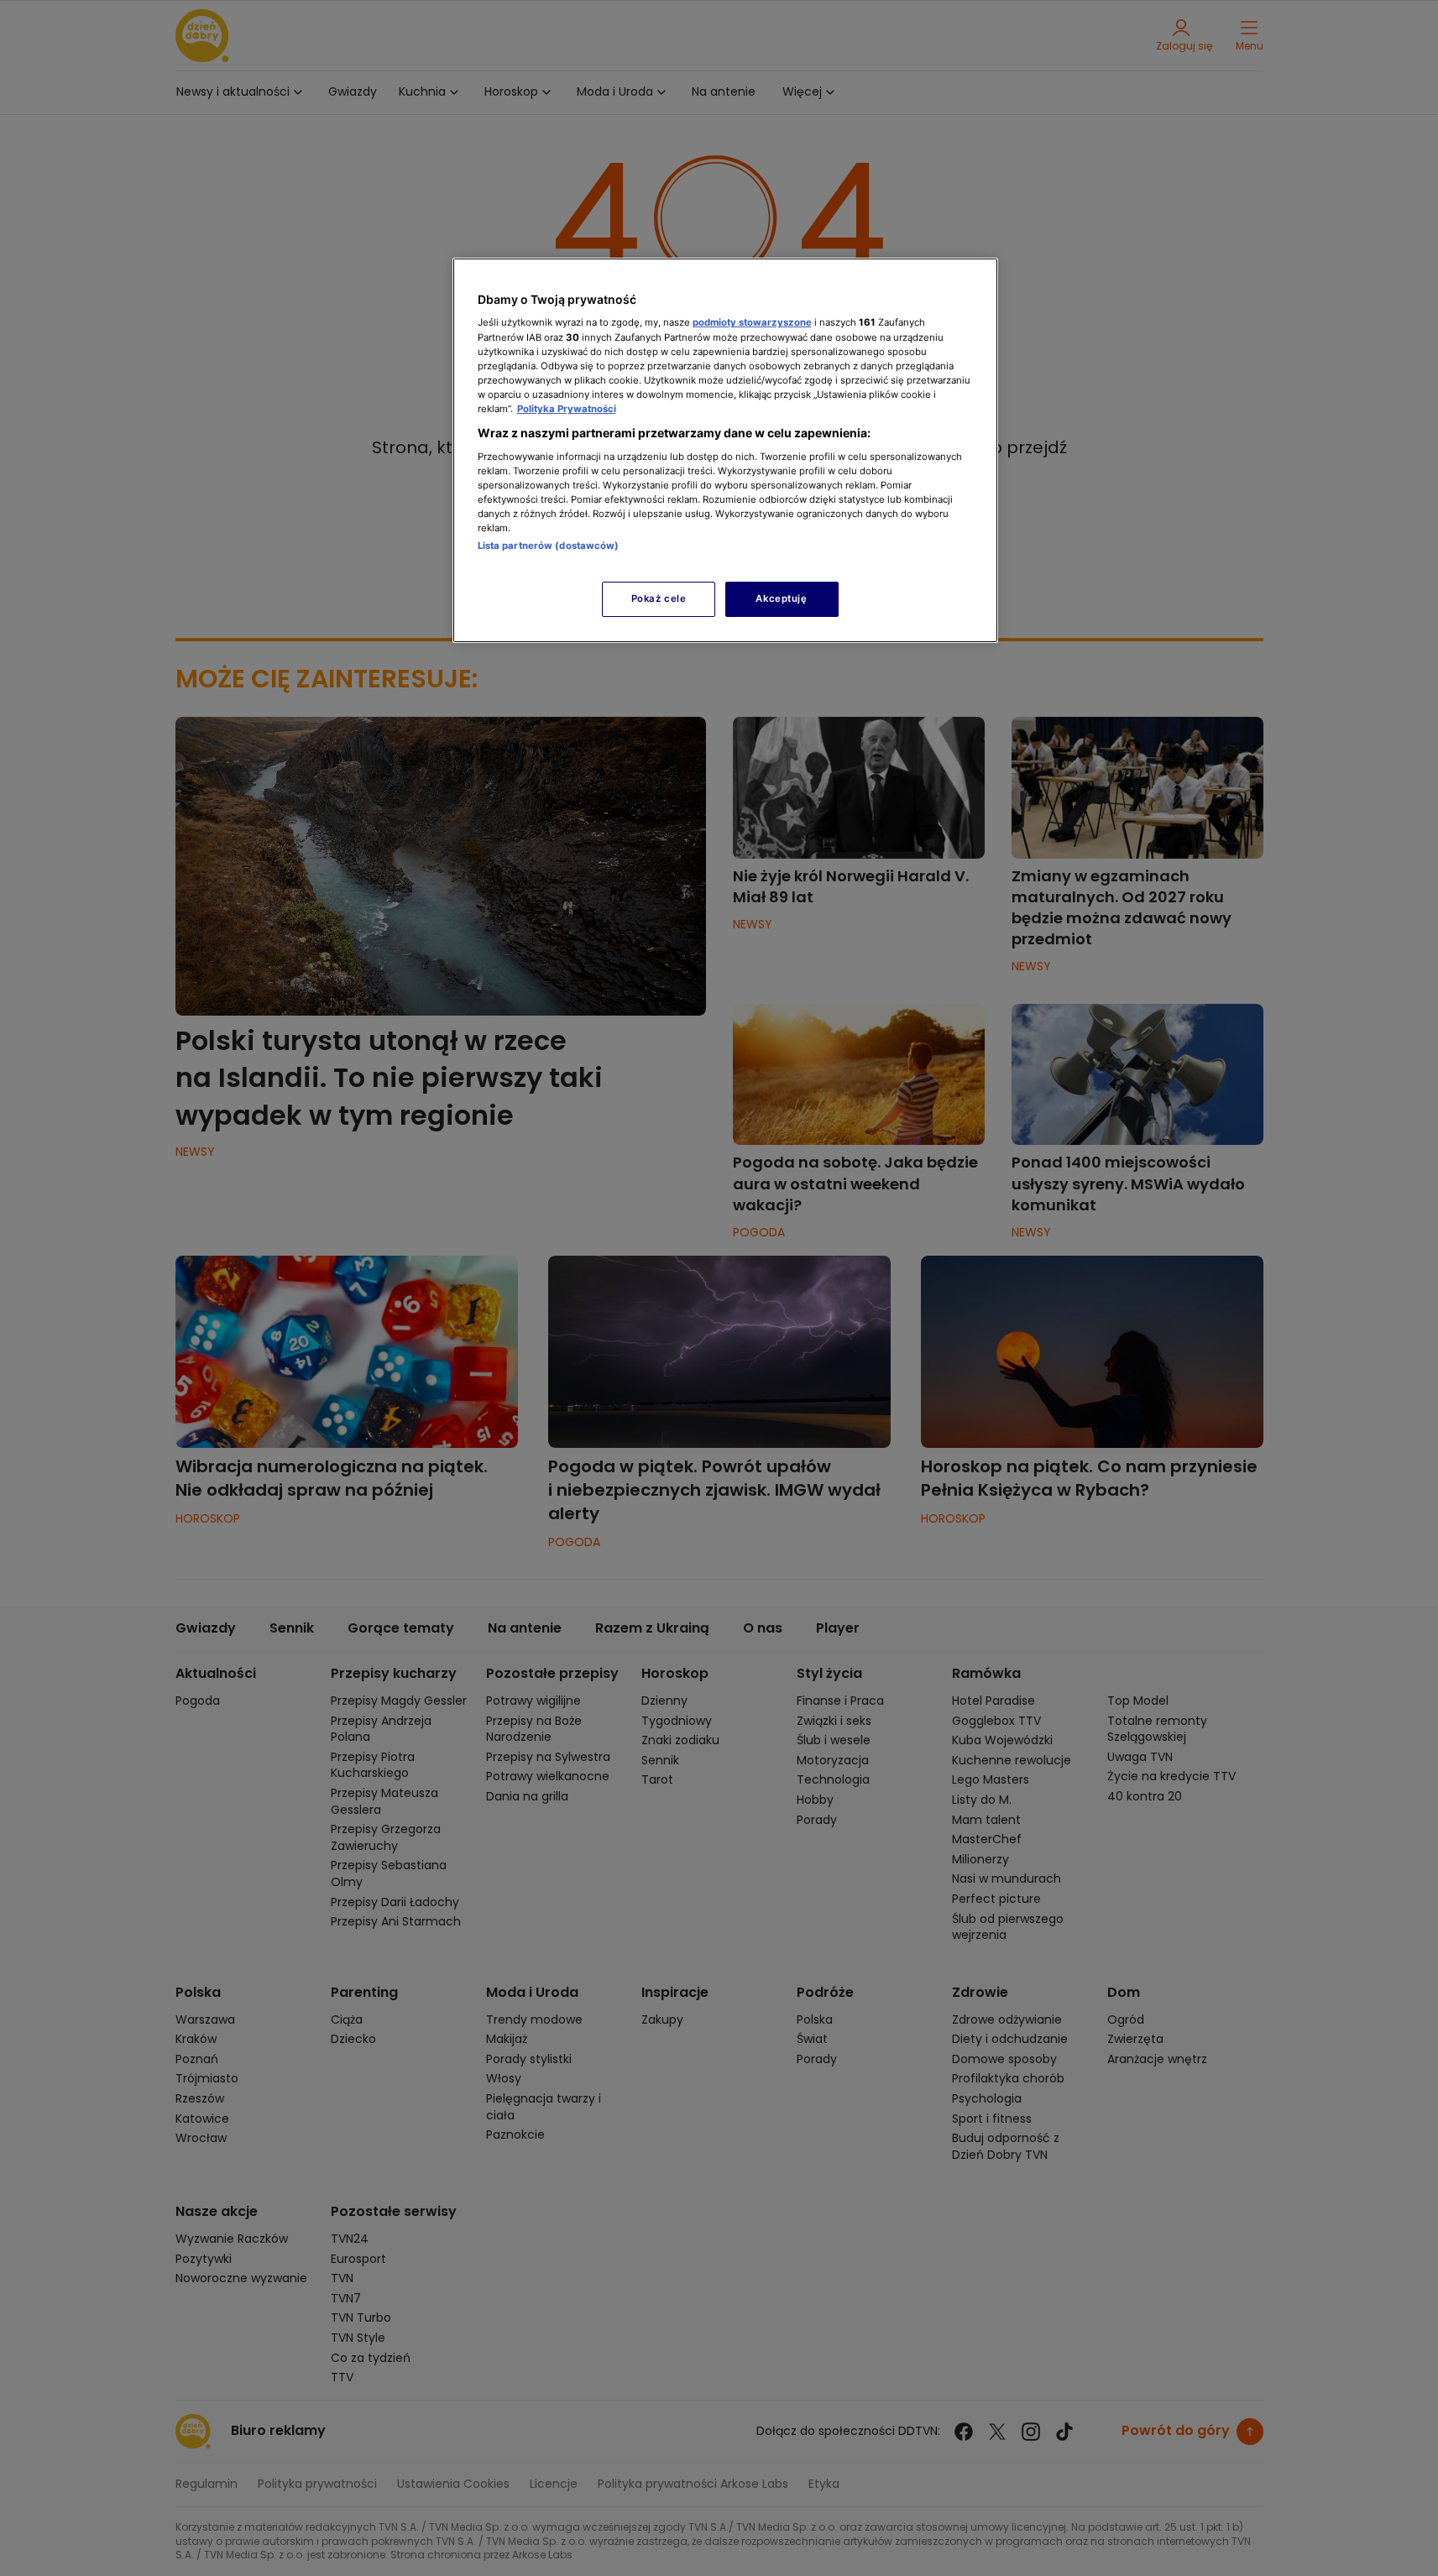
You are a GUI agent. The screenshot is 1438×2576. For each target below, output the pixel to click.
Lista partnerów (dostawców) (549, 546)
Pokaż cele (659, 598)
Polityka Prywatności (567, 409)
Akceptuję (781, 598)
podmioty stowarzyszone (752, 322)
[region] (725, 450)
